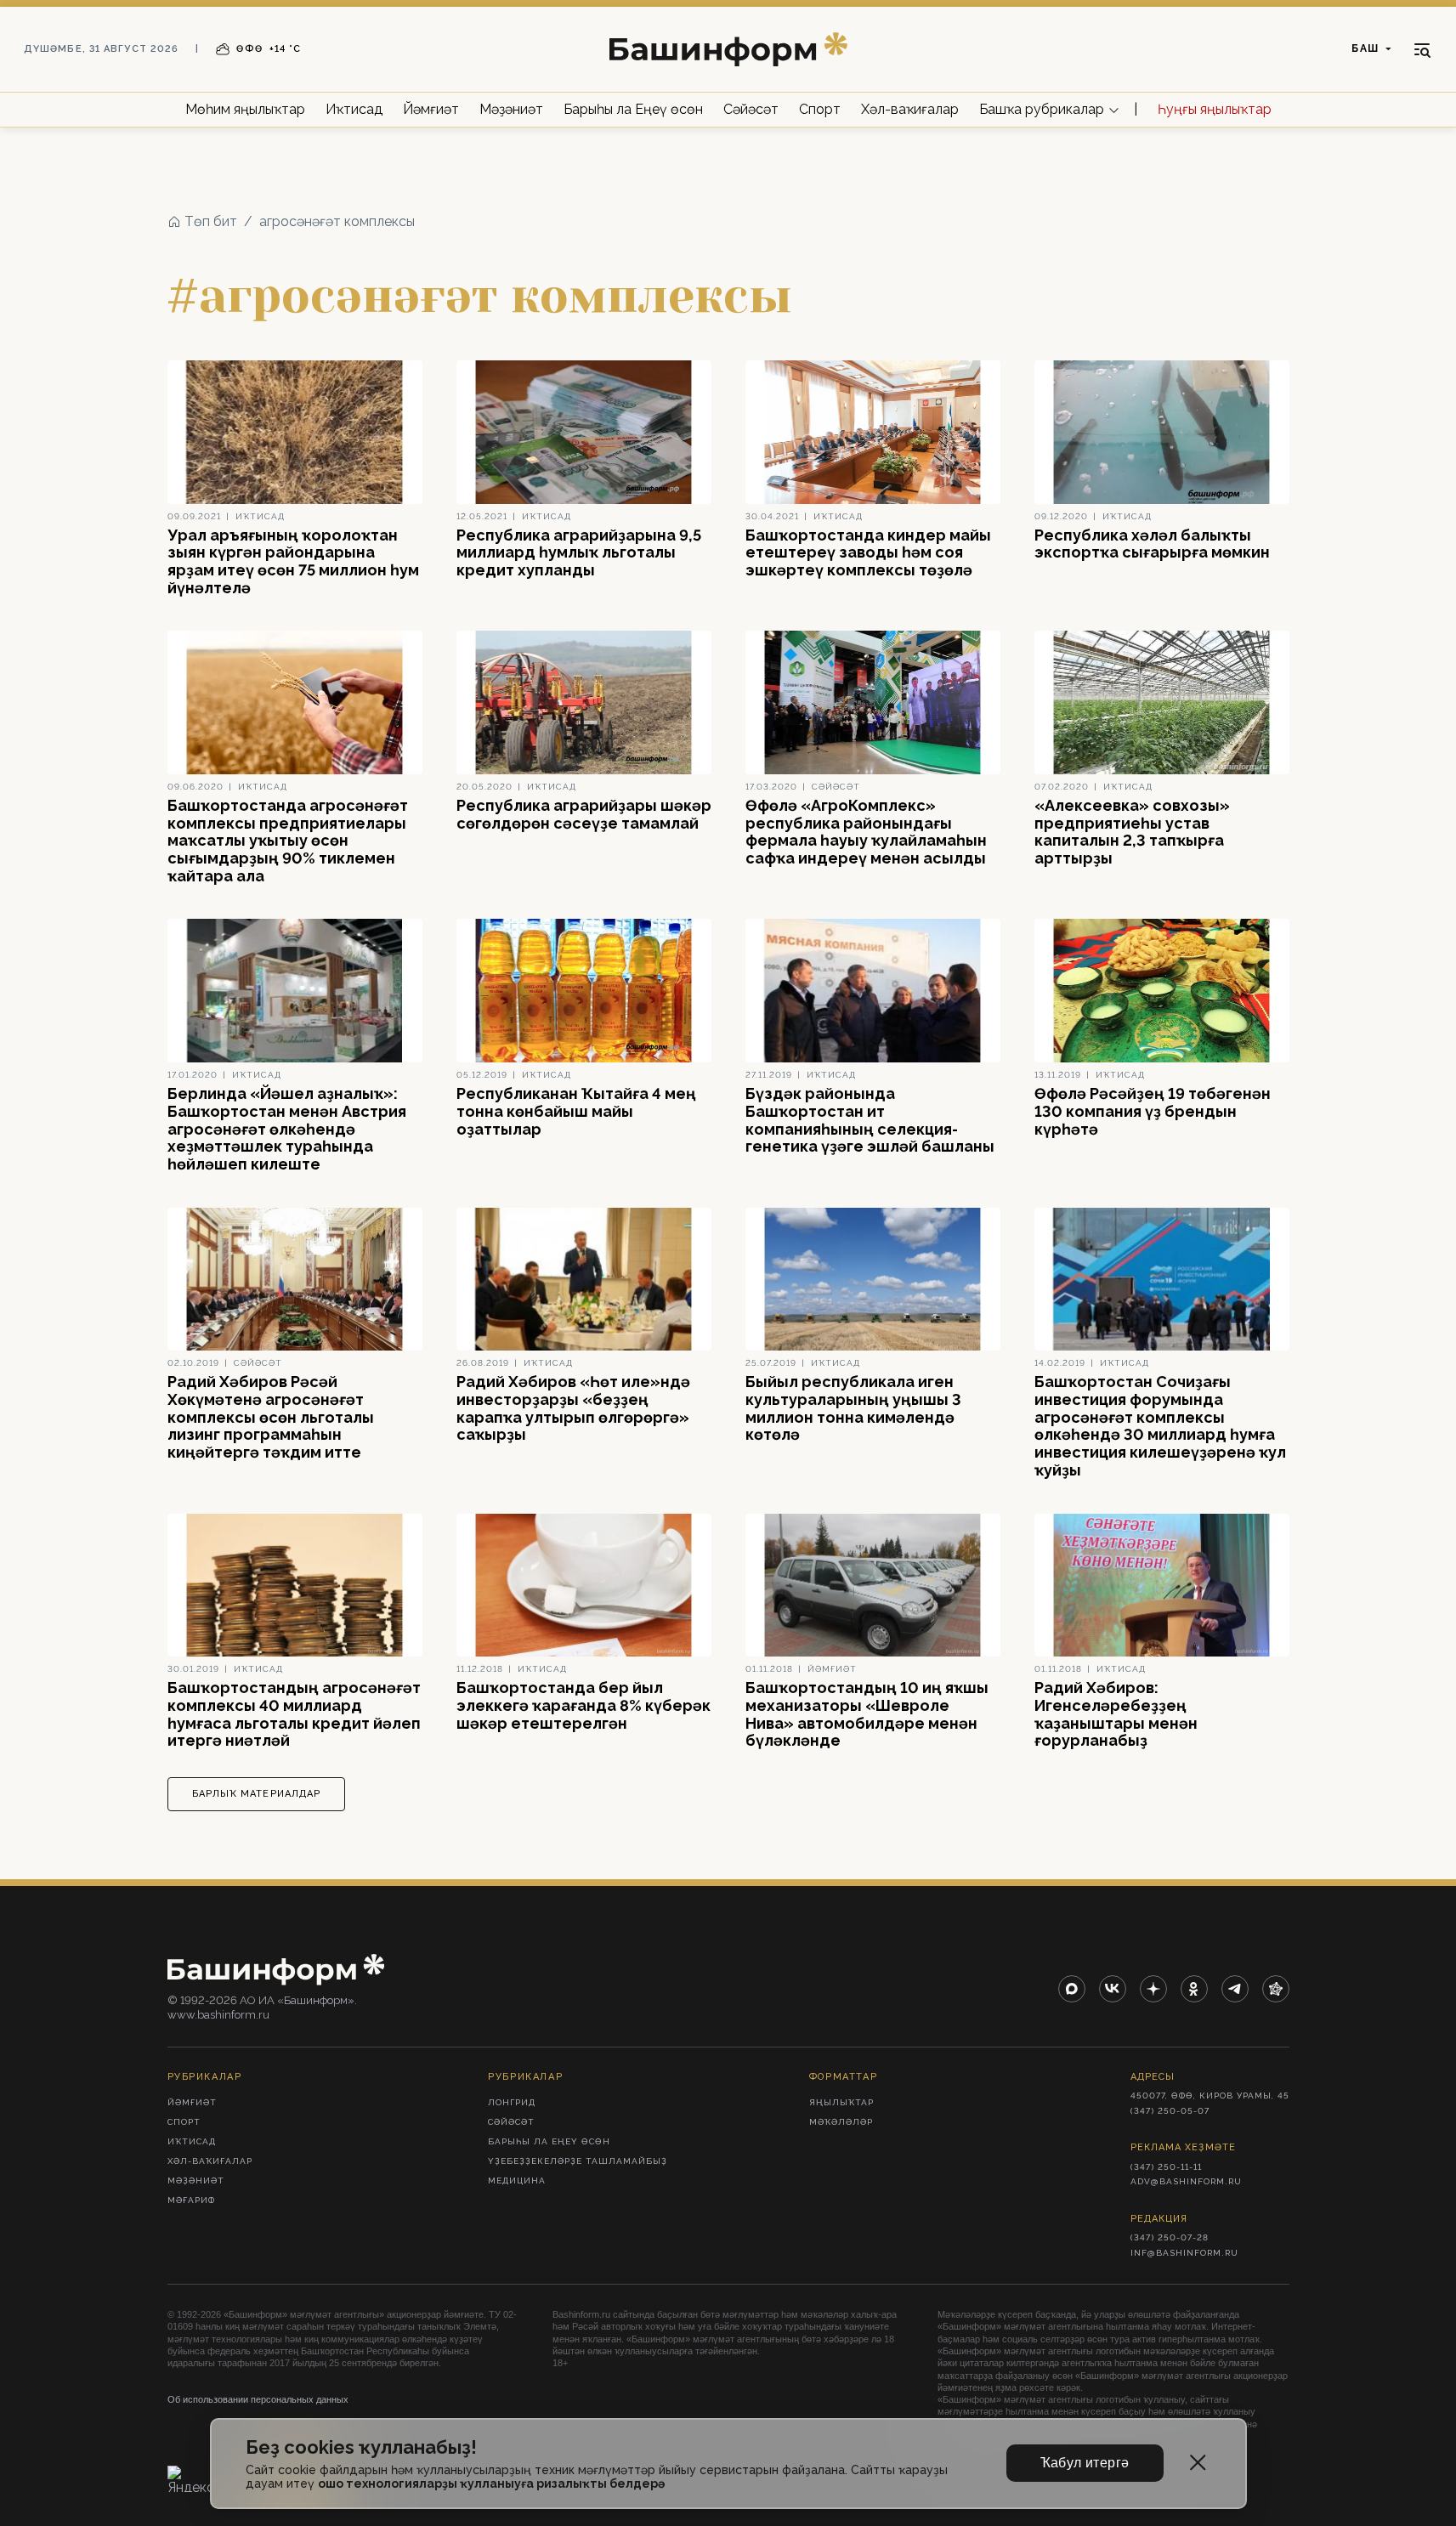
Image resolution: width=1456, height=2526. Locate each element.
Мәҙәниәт (511, 109)
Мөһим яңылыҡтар (245, 109)
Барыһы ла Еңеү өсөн (633, 109)
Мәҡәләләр (841, 2122)
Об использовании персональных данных (258, 2399)
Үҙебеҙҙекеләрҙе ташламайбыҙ (578, 2161)
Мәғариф (191, 2200)
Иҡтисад (354, 109)
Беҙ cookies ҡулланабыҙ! (361, 2447)
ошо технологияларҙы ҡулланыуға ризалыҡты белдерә (491, 2484)
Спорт (820, 109)
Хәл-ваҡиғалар (910, 109)
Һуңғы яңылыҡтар (1215, 109)
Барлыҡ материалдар (257, 1794)
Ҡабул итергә (1085, 2463)
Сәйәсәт (751, 109)
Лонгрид (512, 2102)
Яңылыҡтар (841, 2102)
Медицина (517, 2181)
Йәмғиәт (431, 109)
